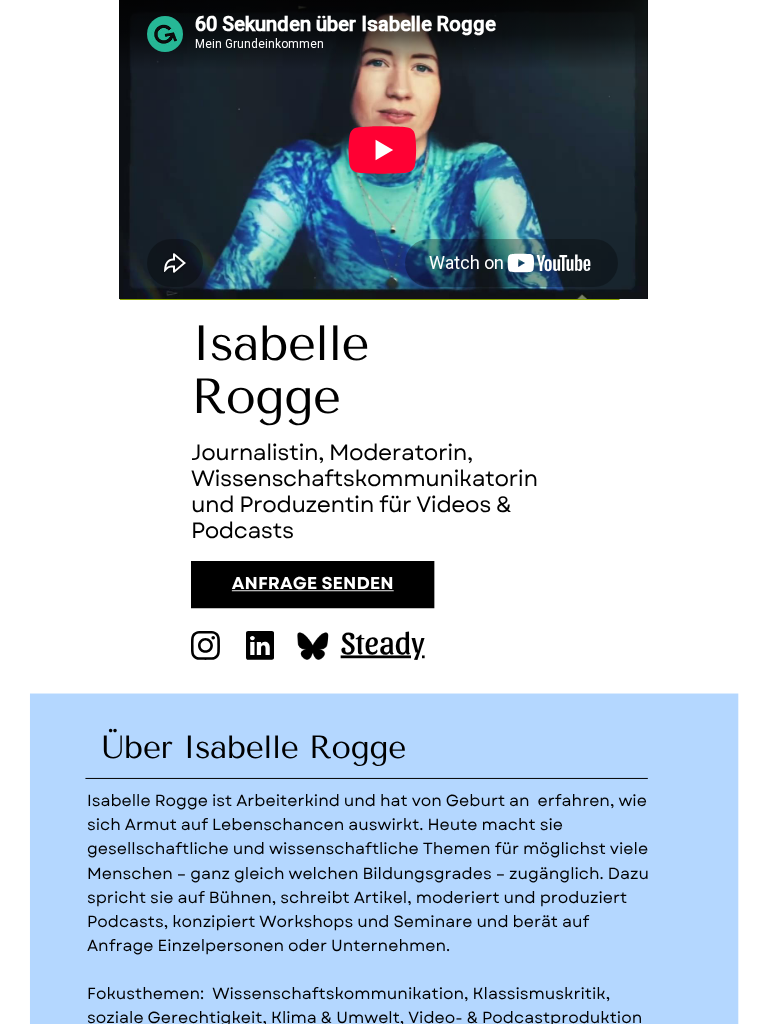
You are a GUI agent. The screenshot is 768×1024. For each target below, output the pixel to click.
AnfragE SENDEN (313, 584)
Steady (383, 641)
